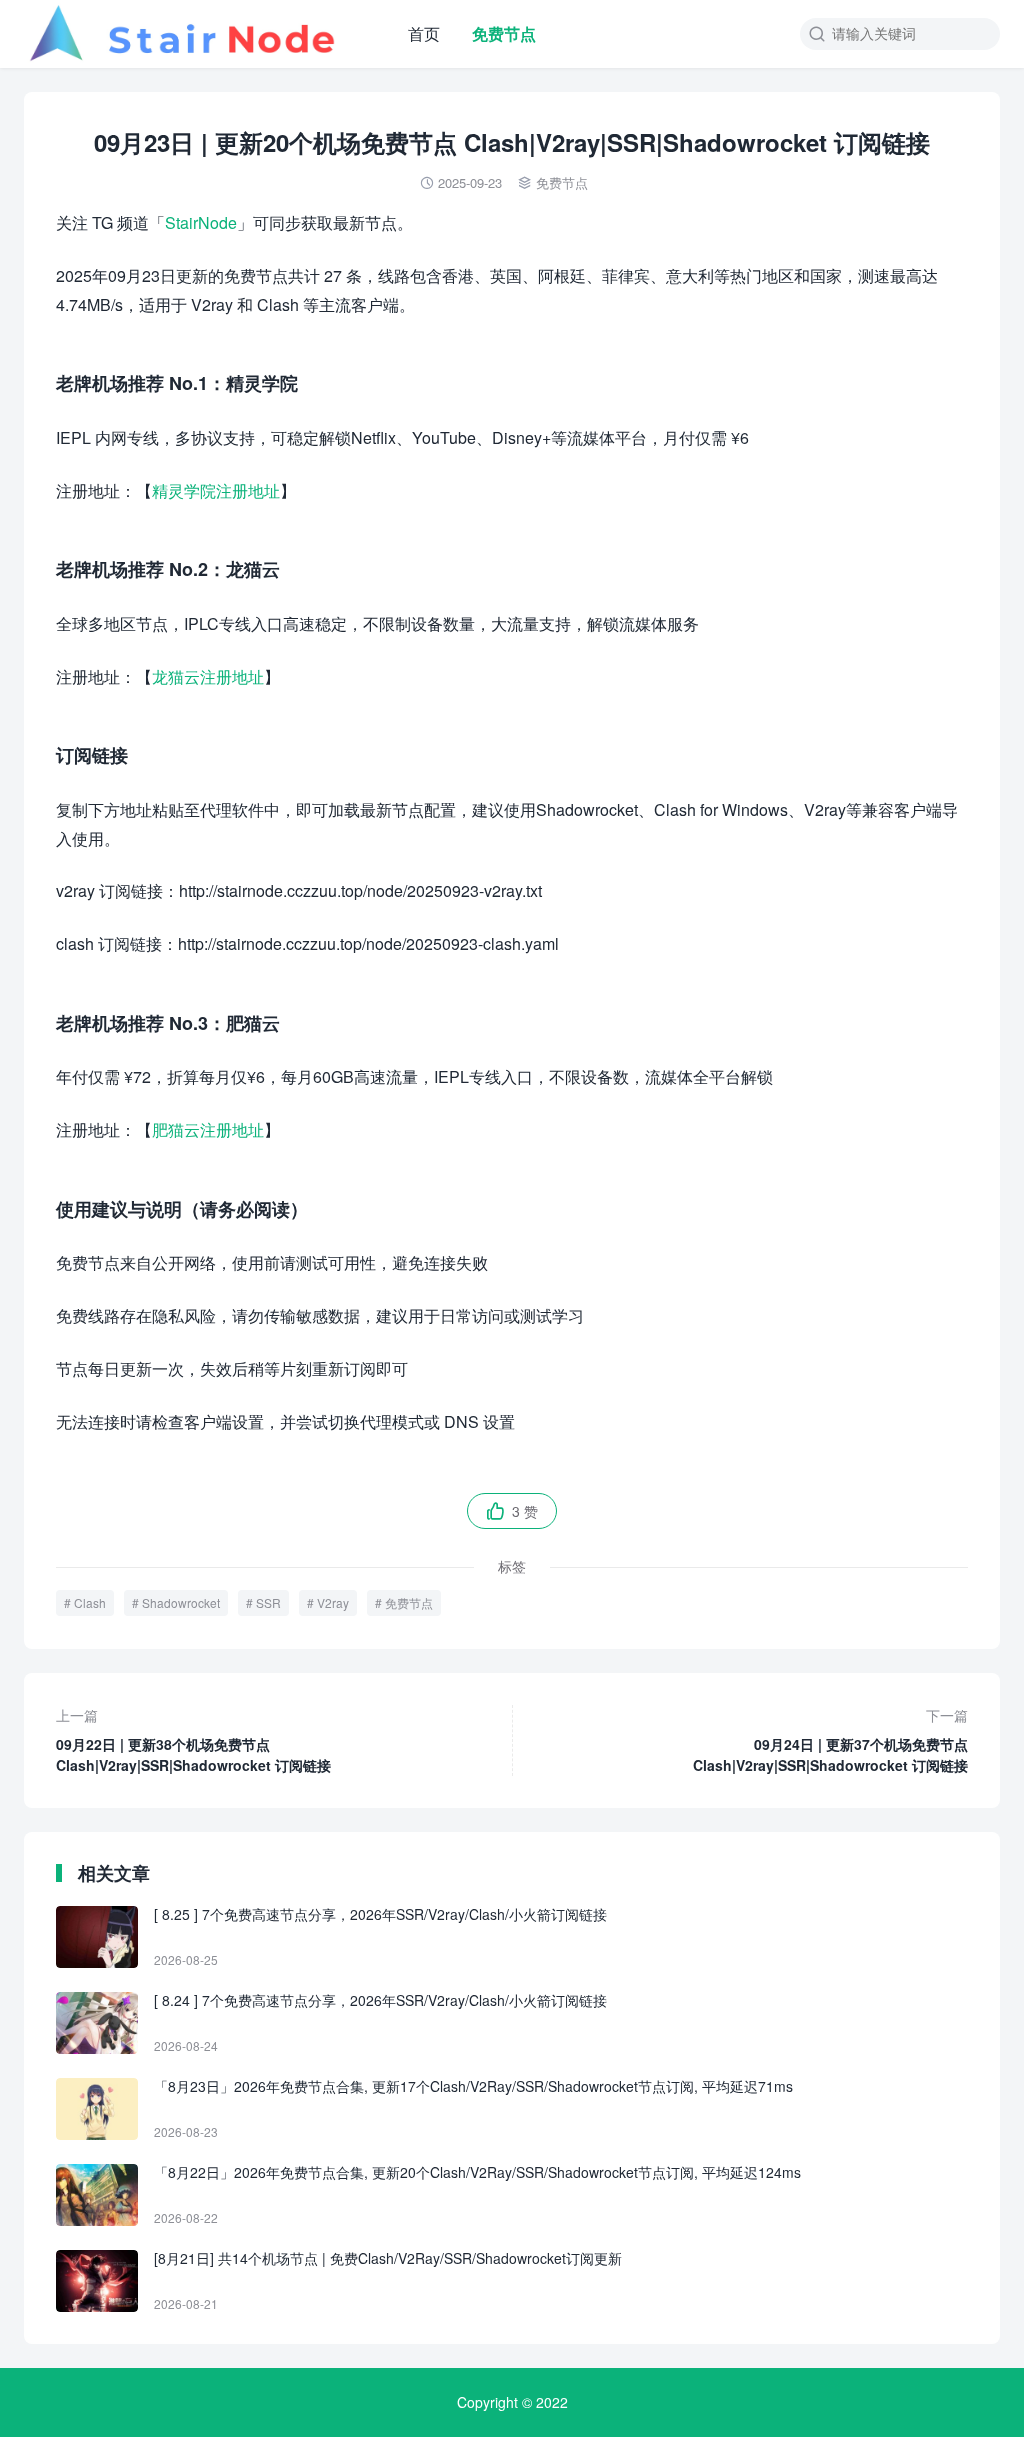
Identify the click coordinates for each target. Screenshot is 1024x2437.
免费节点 (504, 33)
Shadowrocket (181, 1602)
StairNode (201, 222)
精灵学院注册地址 (216, 490)
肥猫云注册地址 (208, 1129)
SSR (268, 1602)
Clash (90, 1602)
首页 (424, 33)
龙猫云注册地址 (208, 676)
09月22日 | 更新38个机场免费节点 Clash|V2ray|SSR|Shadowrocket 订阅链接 (193, 1740)
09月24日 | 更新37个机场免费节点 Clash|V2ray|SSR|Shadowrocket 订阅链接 (830, 1740)
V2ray (333, 1602)
